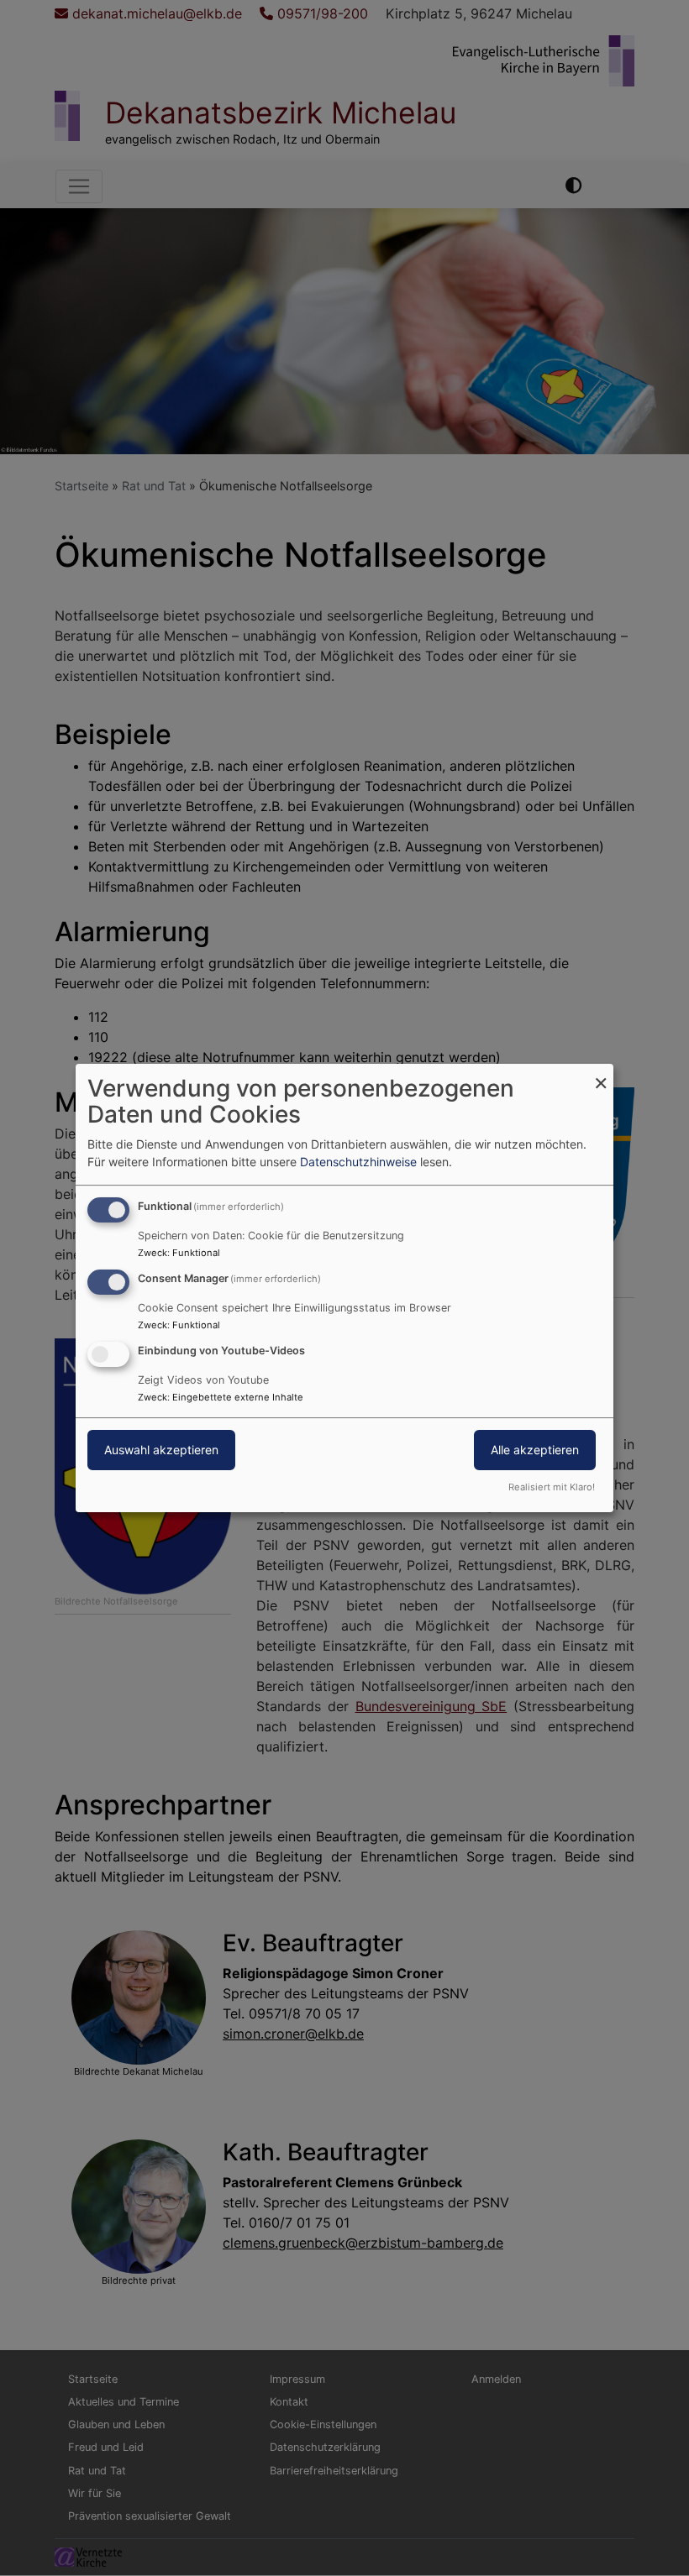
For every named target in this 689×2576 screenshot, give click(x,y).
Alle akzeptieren (535, 1450)
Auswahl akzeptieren (161, 1450)
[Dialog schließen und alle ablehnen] (601, 1074)
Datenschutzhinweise (358, 1162)
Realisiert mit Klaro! (552, 1487)
